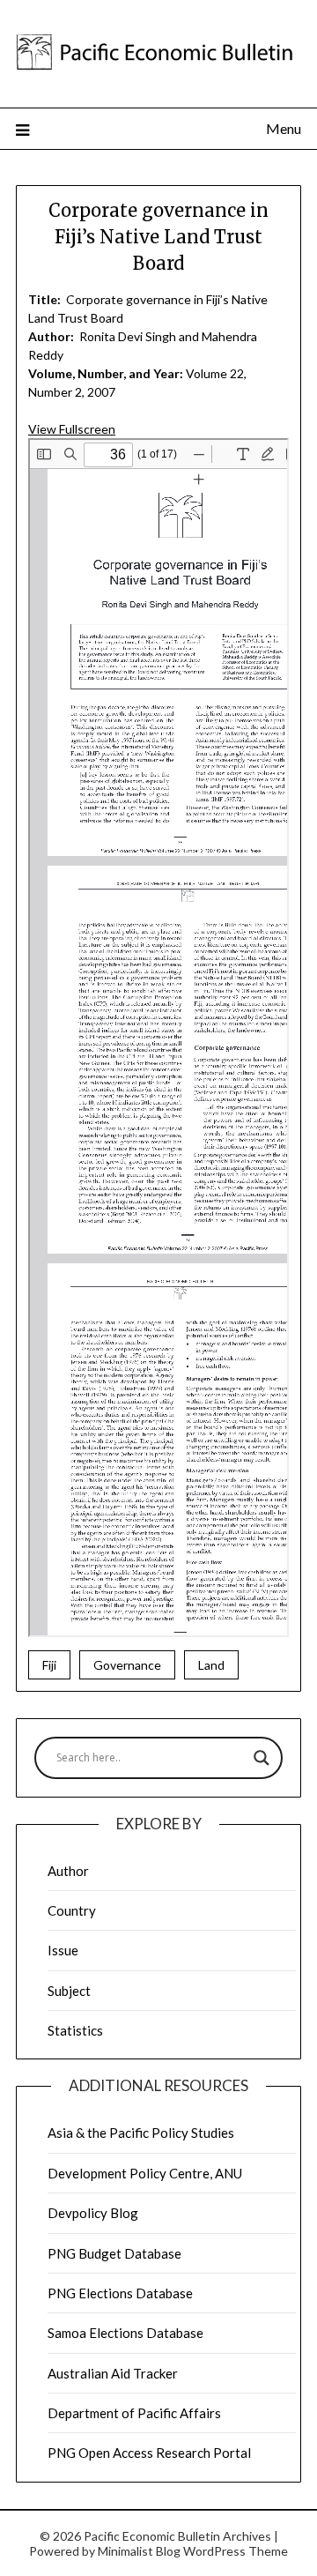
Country (72, 1910)
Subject (69, 1991)
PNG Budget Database (114, 2253)
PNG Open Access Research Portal (149, 2453)
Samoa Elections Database (125, 2333)
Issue (63, 1950)
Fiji (49, 1665)
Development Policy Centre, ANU (145, 2173)
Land (211, 1665)
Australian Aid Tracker (113, 2373)
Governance (127, 1665)
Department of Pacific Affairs (134, 2413)
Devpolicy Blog (93, 2213)
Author (68, 1871)
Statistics (75, 2030)
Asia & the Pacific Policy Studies (141, 2133)
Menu (284, 128)
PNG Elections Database (120, 2293)
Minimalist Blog (139, 2551)
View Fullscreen (72, 429)
